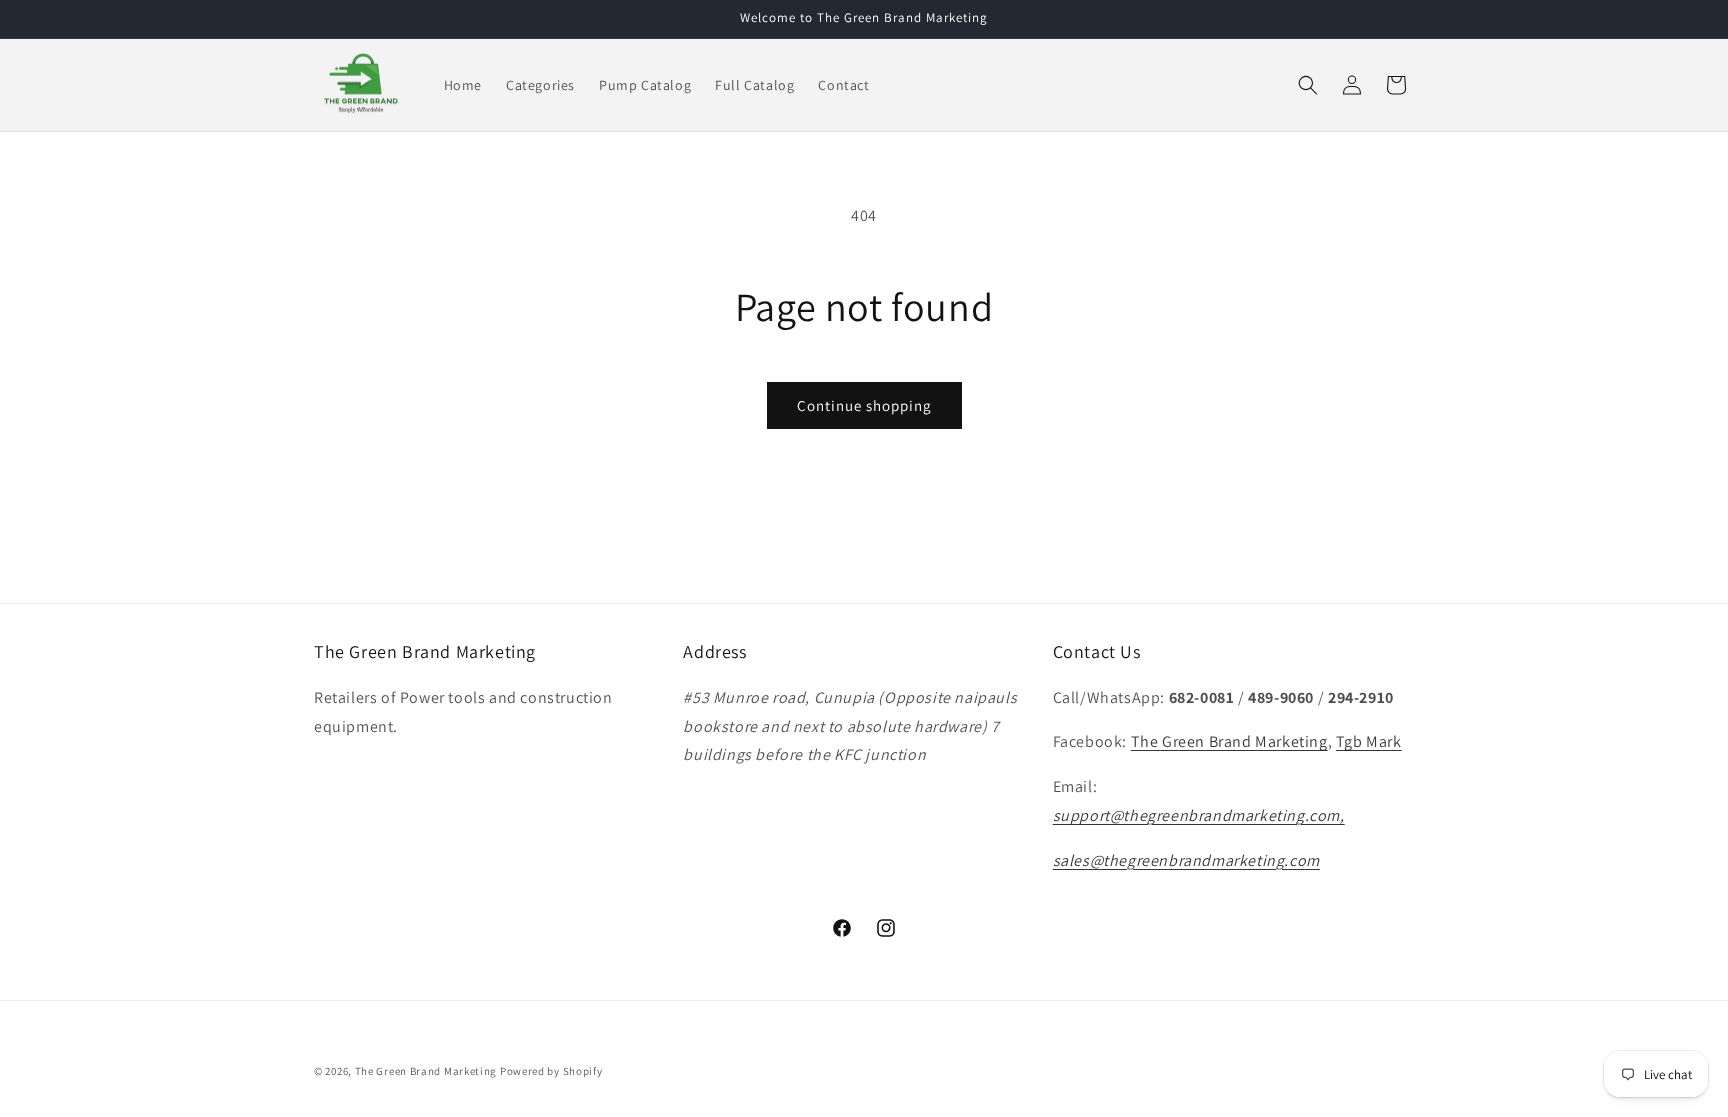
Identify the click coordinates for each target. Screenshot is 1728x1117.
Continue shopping (864, 405)
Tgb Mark (1369, 741)
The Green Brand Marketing (1229, 741)
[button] (1308, 85)
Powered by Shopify (551, 1071)
